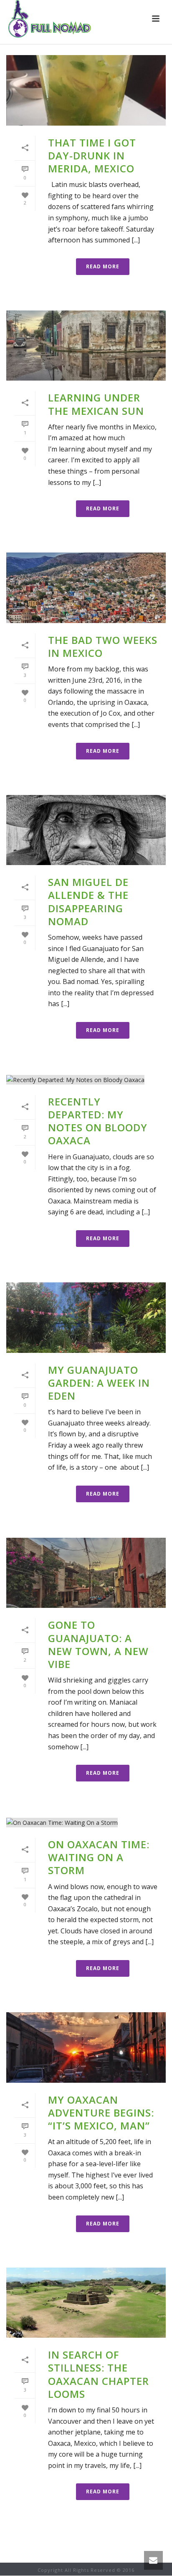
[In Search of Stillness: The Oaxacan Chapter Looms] (86, 2303)
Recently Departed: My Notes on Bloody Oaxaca (98, 1121)
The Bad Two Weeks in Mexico (103, 646)
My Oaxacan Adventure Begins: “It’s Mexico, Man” (101, 2113)
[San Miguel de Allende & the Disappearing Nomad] (86, 830)
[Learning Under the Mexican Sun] (86, 346)
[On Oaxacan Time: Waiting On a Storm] (86, 1822)
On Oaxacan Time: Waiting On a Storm (99, 1857)
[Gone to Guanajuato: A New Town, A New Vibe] (86, 1573)
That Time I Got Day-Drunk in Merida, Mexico (92, 155)
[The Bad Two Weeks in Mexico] (86, 588)
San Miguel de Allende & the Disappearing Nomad (88, 902)
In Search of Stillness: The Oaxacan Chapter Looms (99, 2374)
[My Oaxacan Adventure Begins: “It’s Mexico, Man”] (86, 2047)
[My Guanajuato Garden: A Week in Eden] (86, 1318)
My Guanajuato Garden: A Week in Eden (99, 1383)
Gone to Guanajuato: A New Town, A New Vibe (98, 1644)
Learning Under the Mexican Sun (96, 404)
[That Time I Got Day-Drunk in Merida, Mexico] (86, 90)
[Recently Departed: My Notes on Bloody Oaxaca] (86, 1079)
